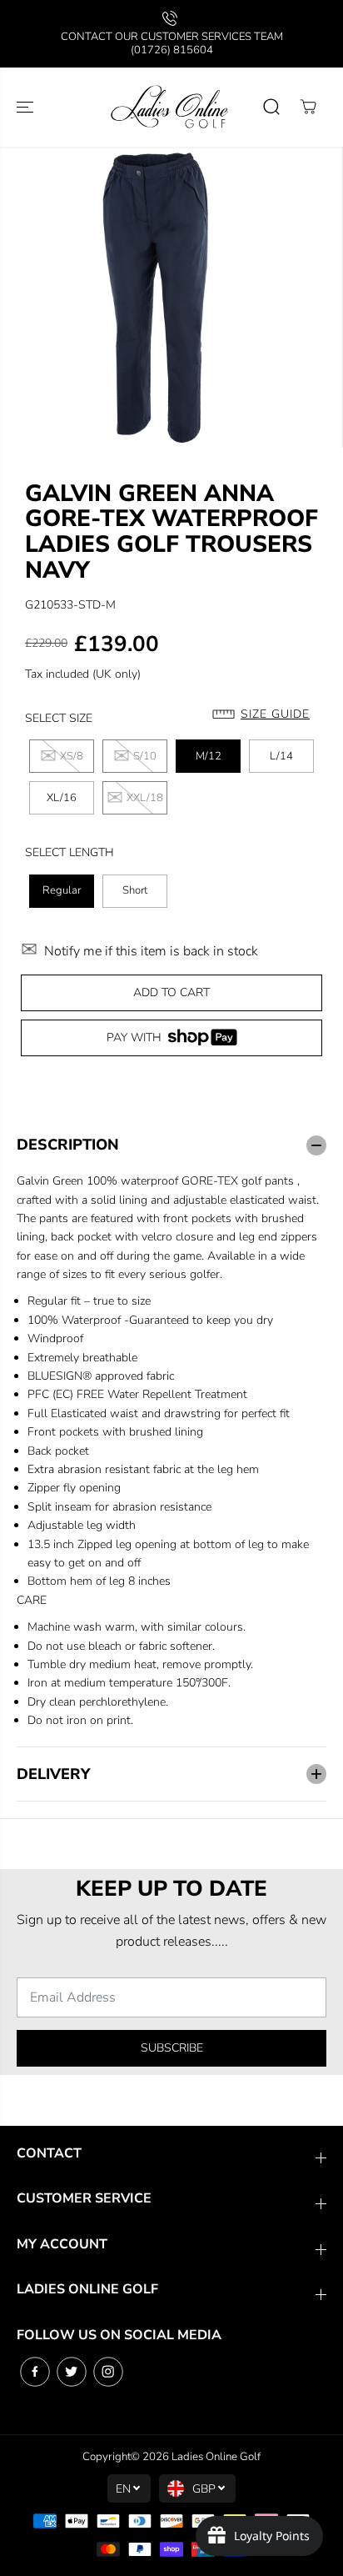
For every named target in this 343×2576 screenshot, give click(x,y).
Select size (59, 718)
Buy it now (171, 1037)
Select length (70, 852)
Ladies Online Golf (216, 2457)
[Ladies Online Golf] (171, 107)
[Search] (271, 107)
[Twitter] (72, 2372)
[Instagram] (108, 2372)
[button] (27, 107)
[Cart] (308, 107)
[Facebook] (35, 2372)
